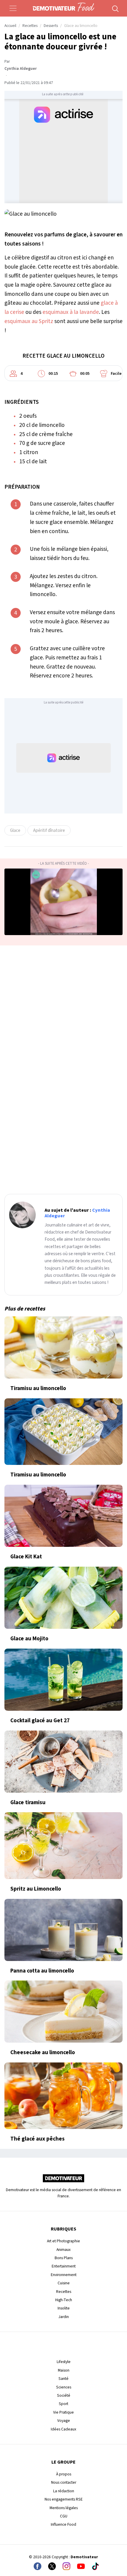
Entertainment (64, 2266)
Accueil (10, 26)
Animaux (63, 2250)
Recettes (30, 26)
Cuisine (64, 2283)
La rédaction (64, 2491)
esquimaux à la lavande (71, 312)
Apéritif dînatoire (49, 830)
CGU (64, 2516)
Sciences (64, 2387)
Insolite (64, 2308)
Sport (63, 2404)
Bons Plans (64, 2258)
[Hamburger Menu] (13, 8)
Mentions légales (64, 2508)
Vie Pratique (63, 2412)
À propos (64, 2474)
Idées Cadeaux (63, 2429)
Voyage (64, 2421)
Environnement (64, 2275)
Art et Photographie (63, 2241)
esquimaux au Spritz (29, 321)
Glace (15, 830)
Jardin (64, 2317)
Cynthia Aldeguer (21, 69)
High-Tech (64, 2300)
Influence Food (63, 2524)
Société (64, 2395)
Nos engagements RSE (64, 2499)
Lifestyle (64, 2362)
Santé (63, 2379)
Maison (64, 2370)
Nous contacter (64, 2482)
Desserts (51, 26)
